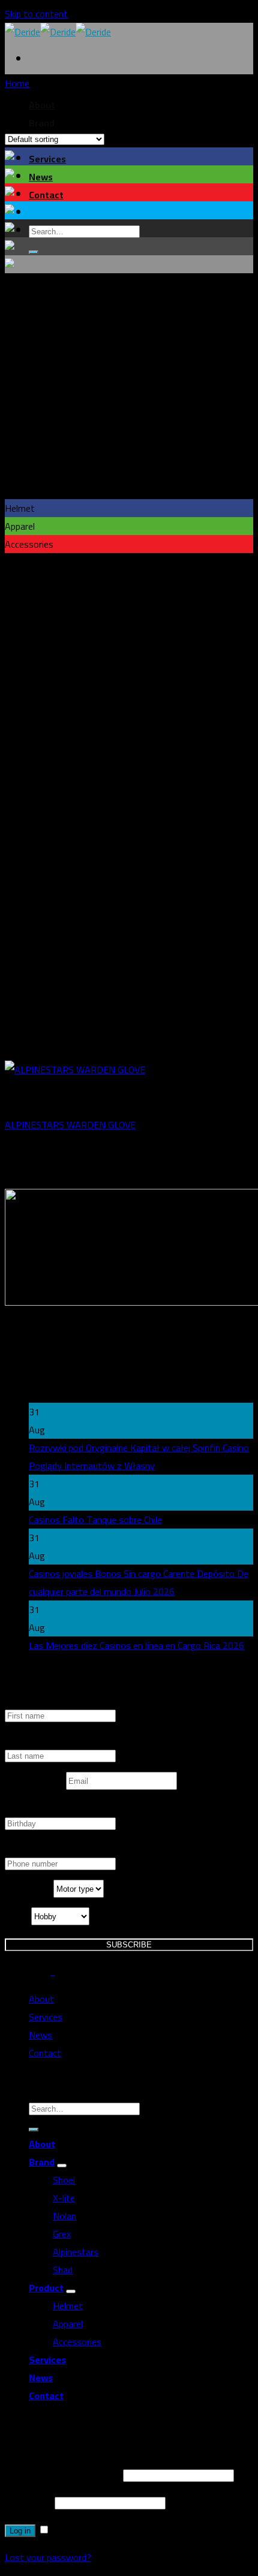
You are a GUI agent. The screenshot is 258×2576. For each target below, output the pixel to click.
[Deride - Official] (58, 32)
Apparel (68, 2324)
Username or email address (63, 2475)
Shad (63, 2270)
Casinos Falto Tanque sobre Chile (95, 1520)
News (41, 177)
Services (47, 159)
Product (46, 2288)
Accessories (77, 2342)
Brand (42, 2162)
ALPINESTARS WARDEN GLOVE (70, 1125)
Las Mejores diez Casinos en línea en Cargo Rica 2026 (136, 1645)
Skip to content (36, 14)
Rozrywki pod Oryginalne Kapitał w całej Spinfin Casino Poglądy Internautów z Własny (139, 1457)
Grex (62, 2234)
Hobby (18, 1916)
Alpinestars (76, 2252)
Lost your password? (48, 2557)
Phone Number (35, 1849)
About (41, 1999)
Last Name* (29, 1741)
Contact (46, 195)
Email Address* (35, 1781)
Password (28, 2502)
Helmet (68, 2306)
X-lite (64, 2198)
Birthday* (24, 1808)
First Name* (30, 1701)
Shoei (64, 2180)
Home (17, 83)
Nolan (64, 2216)
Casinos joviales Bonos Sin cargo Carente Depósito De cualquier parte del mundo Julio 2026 (139, 1583)
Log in (20, 2531)
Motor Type (29, 1889)
